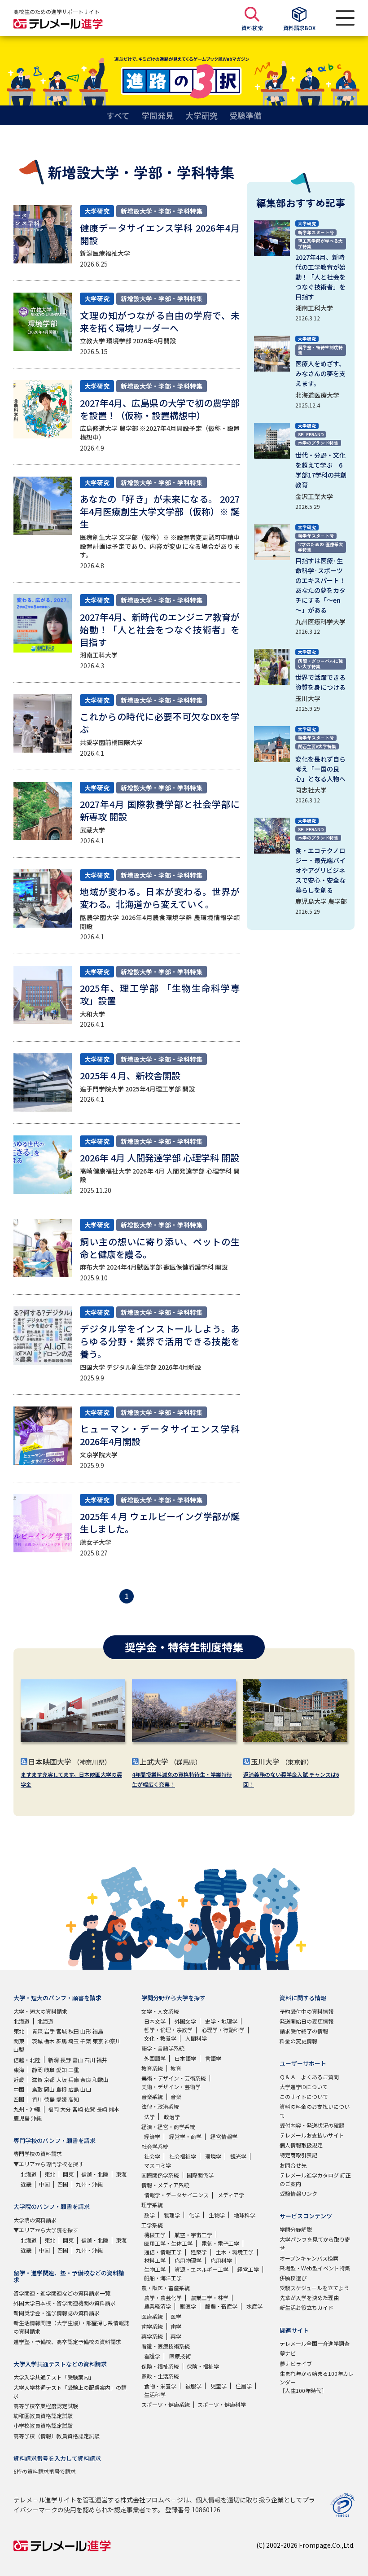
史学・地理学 (221, 2021)
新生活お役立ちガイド (307, 2307)
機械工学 (155, 2235)
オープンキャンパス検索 (309, 2258)
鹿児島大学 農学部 (321, 901)
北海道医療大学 (317, 395)
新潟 (53, 2060)
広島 (74, 2089)
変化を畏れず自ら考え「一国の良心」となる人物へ (320, 769)
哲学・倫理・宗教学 (168, 2030)
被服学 (193, 2386)
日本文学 (155, 2021)
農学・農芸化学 (163, 2298)
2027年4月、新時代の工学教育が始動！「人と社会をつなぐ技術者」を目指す (320, 277)
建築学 (199, 2252)
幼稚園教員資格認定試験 (43, 2416)
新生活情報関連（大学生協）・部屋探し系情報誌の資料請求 (71, 2327)
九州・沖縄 (27, 2109)
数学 (149, 2215)
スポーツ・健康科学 (222, 2404)
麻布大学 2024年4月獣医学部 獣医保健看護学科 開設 (154, 1267)
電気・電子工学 (220, 2243)
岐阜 (49, 2070)
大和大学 (92, 1014)
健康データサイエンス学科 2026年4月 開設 (160, 234)
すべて (118, 115)
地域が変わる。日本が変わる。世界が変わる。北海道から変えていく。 (160, 898)
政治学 (172, 2117)
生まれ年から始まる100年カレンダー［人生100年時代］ (317, 2382)
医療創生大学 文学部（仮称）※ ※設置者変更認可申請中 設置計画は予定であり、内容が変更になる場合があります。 (163, 546)
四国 (19, 2099)
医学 (176, 2316)
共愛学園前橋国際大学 (111, 742)
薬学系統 (152, 2336)
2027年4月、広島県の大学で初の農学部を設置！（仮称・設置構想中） (160, 409)
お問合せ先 (293, 2165)
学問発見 (158, 115)
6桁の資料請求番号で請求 (45, 2471)
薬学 (176, 2336)
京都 (49, 2079)
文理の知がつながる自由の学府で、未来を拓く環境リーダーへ (160, 322)
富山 (78, 2060)
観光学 (238, 2156)
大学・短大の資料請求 (40, 2011)
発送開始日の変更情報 (307, 2021)
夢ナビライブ (296, 2364)
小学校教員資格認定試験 (43, 2425)
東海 (19, 2070)
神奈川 (113, 2041)
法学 (149, 2117)
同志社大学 (311, 790)
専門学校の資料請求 (38, 2153)
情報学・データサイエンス (176, 2195)
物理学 (172, 2215)
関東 (19, 2041)
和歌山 (101, 2079)
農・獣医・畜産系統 (166, 2288)
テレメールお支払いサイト (312, 2135)
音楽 (176, 2096)
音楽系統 (152, 2096)
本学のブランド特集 (318, 443)
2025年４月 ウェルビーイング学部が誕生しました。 (160, 1522)
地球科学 (245, 2215)
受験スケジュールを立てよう (314, 2288)
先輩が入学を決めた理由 (309, 2298)
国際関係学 (200, 2175)
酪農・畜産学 (221, 2306)
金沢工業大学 (314, 496)
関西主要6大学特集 (317, 746)
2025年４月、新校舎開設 (130, 1076)
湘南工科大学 (99, 655)
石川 (90, 2060)
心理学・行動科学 (223, 2030)
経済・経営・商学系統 (168, 2127)
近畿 (19, 2079)
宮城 (61, 2031)
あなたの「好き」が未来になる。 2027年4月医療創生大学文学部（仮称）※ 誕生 (160, 511)
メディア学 (231, 2195)
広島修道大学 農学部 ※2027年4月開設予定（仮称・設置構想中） (160, 433)
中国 (19, 2089)
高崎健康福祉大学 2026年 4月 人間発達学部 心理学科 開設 (160, 1175)
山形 (86, 2031)
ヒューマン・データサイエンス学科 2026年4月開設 (164, 1435)
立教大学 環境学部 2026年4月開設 (128, 341)
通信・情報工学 (163, 2252)
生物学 (217, 2215)
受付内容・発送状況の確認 (312, 2125)
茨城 (37, 2041)
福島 (98, 2031)
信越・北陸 (27, 2060)
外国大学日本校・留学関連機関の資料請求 (65, 2303)
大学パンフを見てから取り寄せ (315, 2243)
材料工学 (155, 2260)
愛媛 (61, 2099)
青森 (37, 2031)
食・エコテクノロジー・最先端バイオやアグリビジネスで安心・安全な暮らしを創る (320, 870)
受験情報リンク (298, 2193)
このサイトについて (304, 2096)
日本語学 (185, 2058)
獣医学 (188, 2306)
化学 (194, 2215)
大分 (66, 2109)
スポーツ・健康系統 (166, 2404)
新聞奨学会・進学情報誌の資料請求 (57, 2313)
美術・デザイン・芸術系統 (174, 2078)
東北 (19, 2031)
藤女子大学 (96, 1542)
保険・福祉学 (203, 2366)
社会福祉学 (183, 2156)
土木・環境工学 (235, 2252)
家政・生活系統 (160, 2376)
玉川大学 (308, 698)
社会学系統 (155, 2146)
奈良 (86, 2079)
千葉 (86, 2041)
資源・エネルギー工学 (202, 2269)
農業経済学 (158, 2306)
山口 (86, 2089)
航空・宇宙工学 (193, 2235)
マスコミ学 (158, 2165)
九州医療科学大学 (320, 622)
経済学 (152, 2136)
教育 (176, 2068)
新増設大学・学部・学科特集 (162, 211)
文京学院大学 (99, 1454)
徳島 (49, 2099)
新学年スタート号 (316, 232)
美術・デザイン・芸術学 (171, 2087)
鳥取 (37, 2089)
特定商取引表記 (298, 2155)
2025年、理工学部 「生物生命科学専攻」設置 (160, 994)
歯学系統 (152, 2326)
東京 (98, 2041)
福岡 (53, 2109)
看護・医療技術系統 (166, 2346)
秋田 (74, 2031)
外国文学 (185, 2021)
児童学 (219, 2386)
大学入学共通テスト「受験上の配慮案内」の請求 (70, 2392)
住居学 (244, 2386)
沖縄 (36, 2118)
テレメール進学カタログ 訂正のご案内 (315, 2179)
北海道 (22, 2021)
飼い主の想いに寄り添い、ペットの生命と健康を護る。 (160, 1248)
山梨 (19, 2049)
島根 (61, 2089)
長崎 (102, 2109)
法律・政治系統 (160, 2106)
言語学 (213, 2058)
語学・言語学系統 (163, 2048)
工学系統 (152, 2225)
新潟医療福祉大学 (105, 253)
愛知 (61, 2070)
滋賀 (37, 2079)
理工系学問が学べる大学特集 (320, 244)
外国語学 (155, 2058)
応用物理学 (188, 2260)
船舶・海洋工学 (163, 2278)
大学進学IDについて (304, 2087)
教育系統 (152, 2068)
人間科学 (196, 2038)
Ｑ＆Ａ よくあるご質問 (309, 2077)
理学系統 (152, 2205)
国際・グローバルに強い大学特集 (320, 664)
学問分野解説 (296, 2229)
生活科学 (155, 2394)
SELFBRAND (311, 434)
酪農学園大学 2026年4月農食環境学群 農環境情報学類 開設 (160, 922)
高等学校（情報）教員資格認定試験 (57, 2436)
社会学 (152, 2156)
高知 (74, 2099)
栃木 (49, 2041)
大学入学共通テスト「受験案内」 (54, 2377)
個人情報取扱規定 (301, 2145)
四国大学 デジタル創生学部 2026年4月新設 (140, 1367)
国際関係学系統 (160, 2175)
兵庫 (74, 2079)
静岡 (37, 2070)
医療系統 (152, 2316)
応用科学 (221, 2260)
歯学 (176, 2326)
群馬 (61, 2041)
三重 (74, 2070)
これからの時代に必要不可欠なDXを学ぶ (160, 723)
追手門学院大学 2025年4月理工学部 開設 (137, 1089)
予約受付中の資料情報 (307, 2011)
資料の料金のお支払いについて (315, 2111)
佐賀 (90, 2109)
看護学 (152, 2356)
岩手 (49, 2031)
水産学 (254, 2306)
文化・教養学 (160, 2038)
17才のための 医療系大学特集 (321, 547)
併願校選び (293, 2278)
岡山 (49, 2089)
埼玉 (74, 2041)
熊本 (114, 2109)
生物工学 (155, 2269)
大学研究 (202, 115)
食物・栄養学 (160, 2386)
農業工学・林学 (210, 2298)
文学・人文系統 (160, 2011)
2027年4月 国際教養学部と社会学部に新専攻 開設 (160, 810)
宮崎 (78, 2109)
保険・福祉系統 (160, 2366)
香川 (37, 2099)
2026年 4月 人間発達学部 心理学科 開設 (160, 1158)
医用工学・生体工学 (168, 2243)
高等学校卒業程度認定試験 (46, 2406)
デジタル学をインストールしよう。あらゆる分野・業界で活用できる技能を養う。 (160, 1341)
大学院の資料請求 (35, 2220)
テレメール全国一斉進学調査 (315, 2343)
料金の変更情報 (298, 2041)
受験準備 (245, 115)
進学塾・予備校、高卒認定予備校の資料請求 (67, 2342)
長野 (66, 2060)
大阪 (61, 2079)
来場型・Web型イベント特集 (315, 2268)
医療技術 (180, 2356)
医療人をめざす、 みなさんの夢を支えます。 (320, 373)
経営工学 (248, 2269)
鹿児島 (22, 2118)
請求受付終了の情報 (304, 2031)
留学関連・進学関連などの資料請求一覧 (62, 2293)
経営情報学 (224, 2136)
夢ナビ (288, 2353)
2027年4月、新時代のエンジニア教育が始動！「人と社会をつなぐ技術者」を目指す (160, 629)
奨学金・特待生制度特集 (320, 350)
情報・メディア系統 (165, 2185)
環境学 (213, 2156)
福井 (102, 2060)
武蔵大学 (92, 830)
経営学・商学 (185, 2136)
